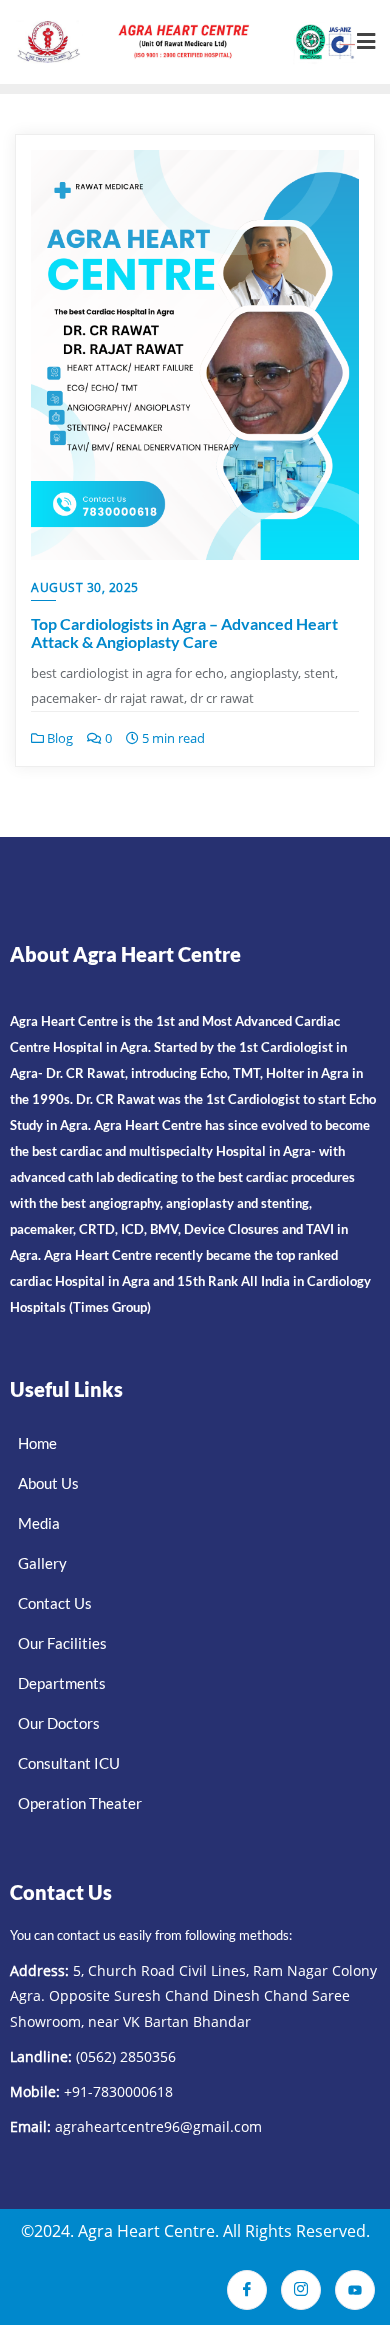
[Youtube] (355, 2290)
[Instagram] (301, 2290)
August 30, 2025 (85, 587)
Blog (58, 738)
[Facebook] (247, 2290)
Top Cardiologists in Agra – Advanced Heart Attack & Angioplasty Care (184, 632)
